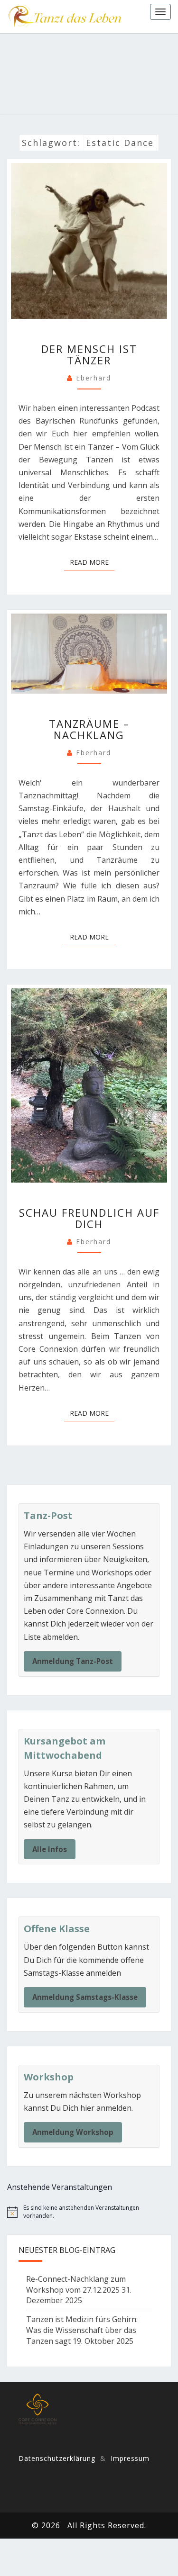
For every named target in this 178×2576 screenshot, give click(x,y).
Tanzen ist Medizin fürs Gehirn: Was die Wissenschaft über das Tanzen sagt (82, 2330)
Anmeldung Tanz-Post (73, 1661)
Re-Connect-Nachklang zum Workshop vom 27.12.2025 (76, 2284)
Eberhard (94, 378)
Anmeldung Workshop (73, 2132)
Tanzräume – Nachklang (89, 729)
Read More (92, 562)
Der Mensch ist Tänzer (89, 354)
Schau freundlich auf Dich (89, 1218)
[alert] (89, 2212)
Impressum (130, 2458)
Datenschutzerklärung (57, 2458)
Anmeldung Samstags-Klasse (85, 1997)
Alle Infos (50, 1849)
